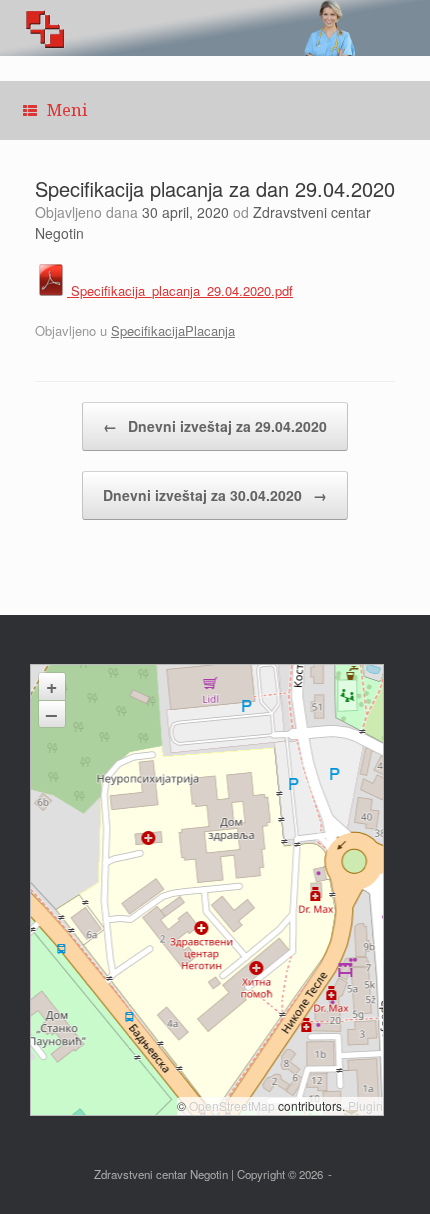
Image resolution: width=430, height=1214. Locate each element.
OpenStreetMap (232, 1105)
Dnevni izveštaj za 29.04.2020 (215, 426)
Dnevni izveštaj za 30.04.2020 (215, 495)
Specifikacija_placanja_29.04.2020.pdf (180, 290)
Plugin (364, 1105)
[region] (215, 28)
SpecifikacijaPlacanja (173, 330)
